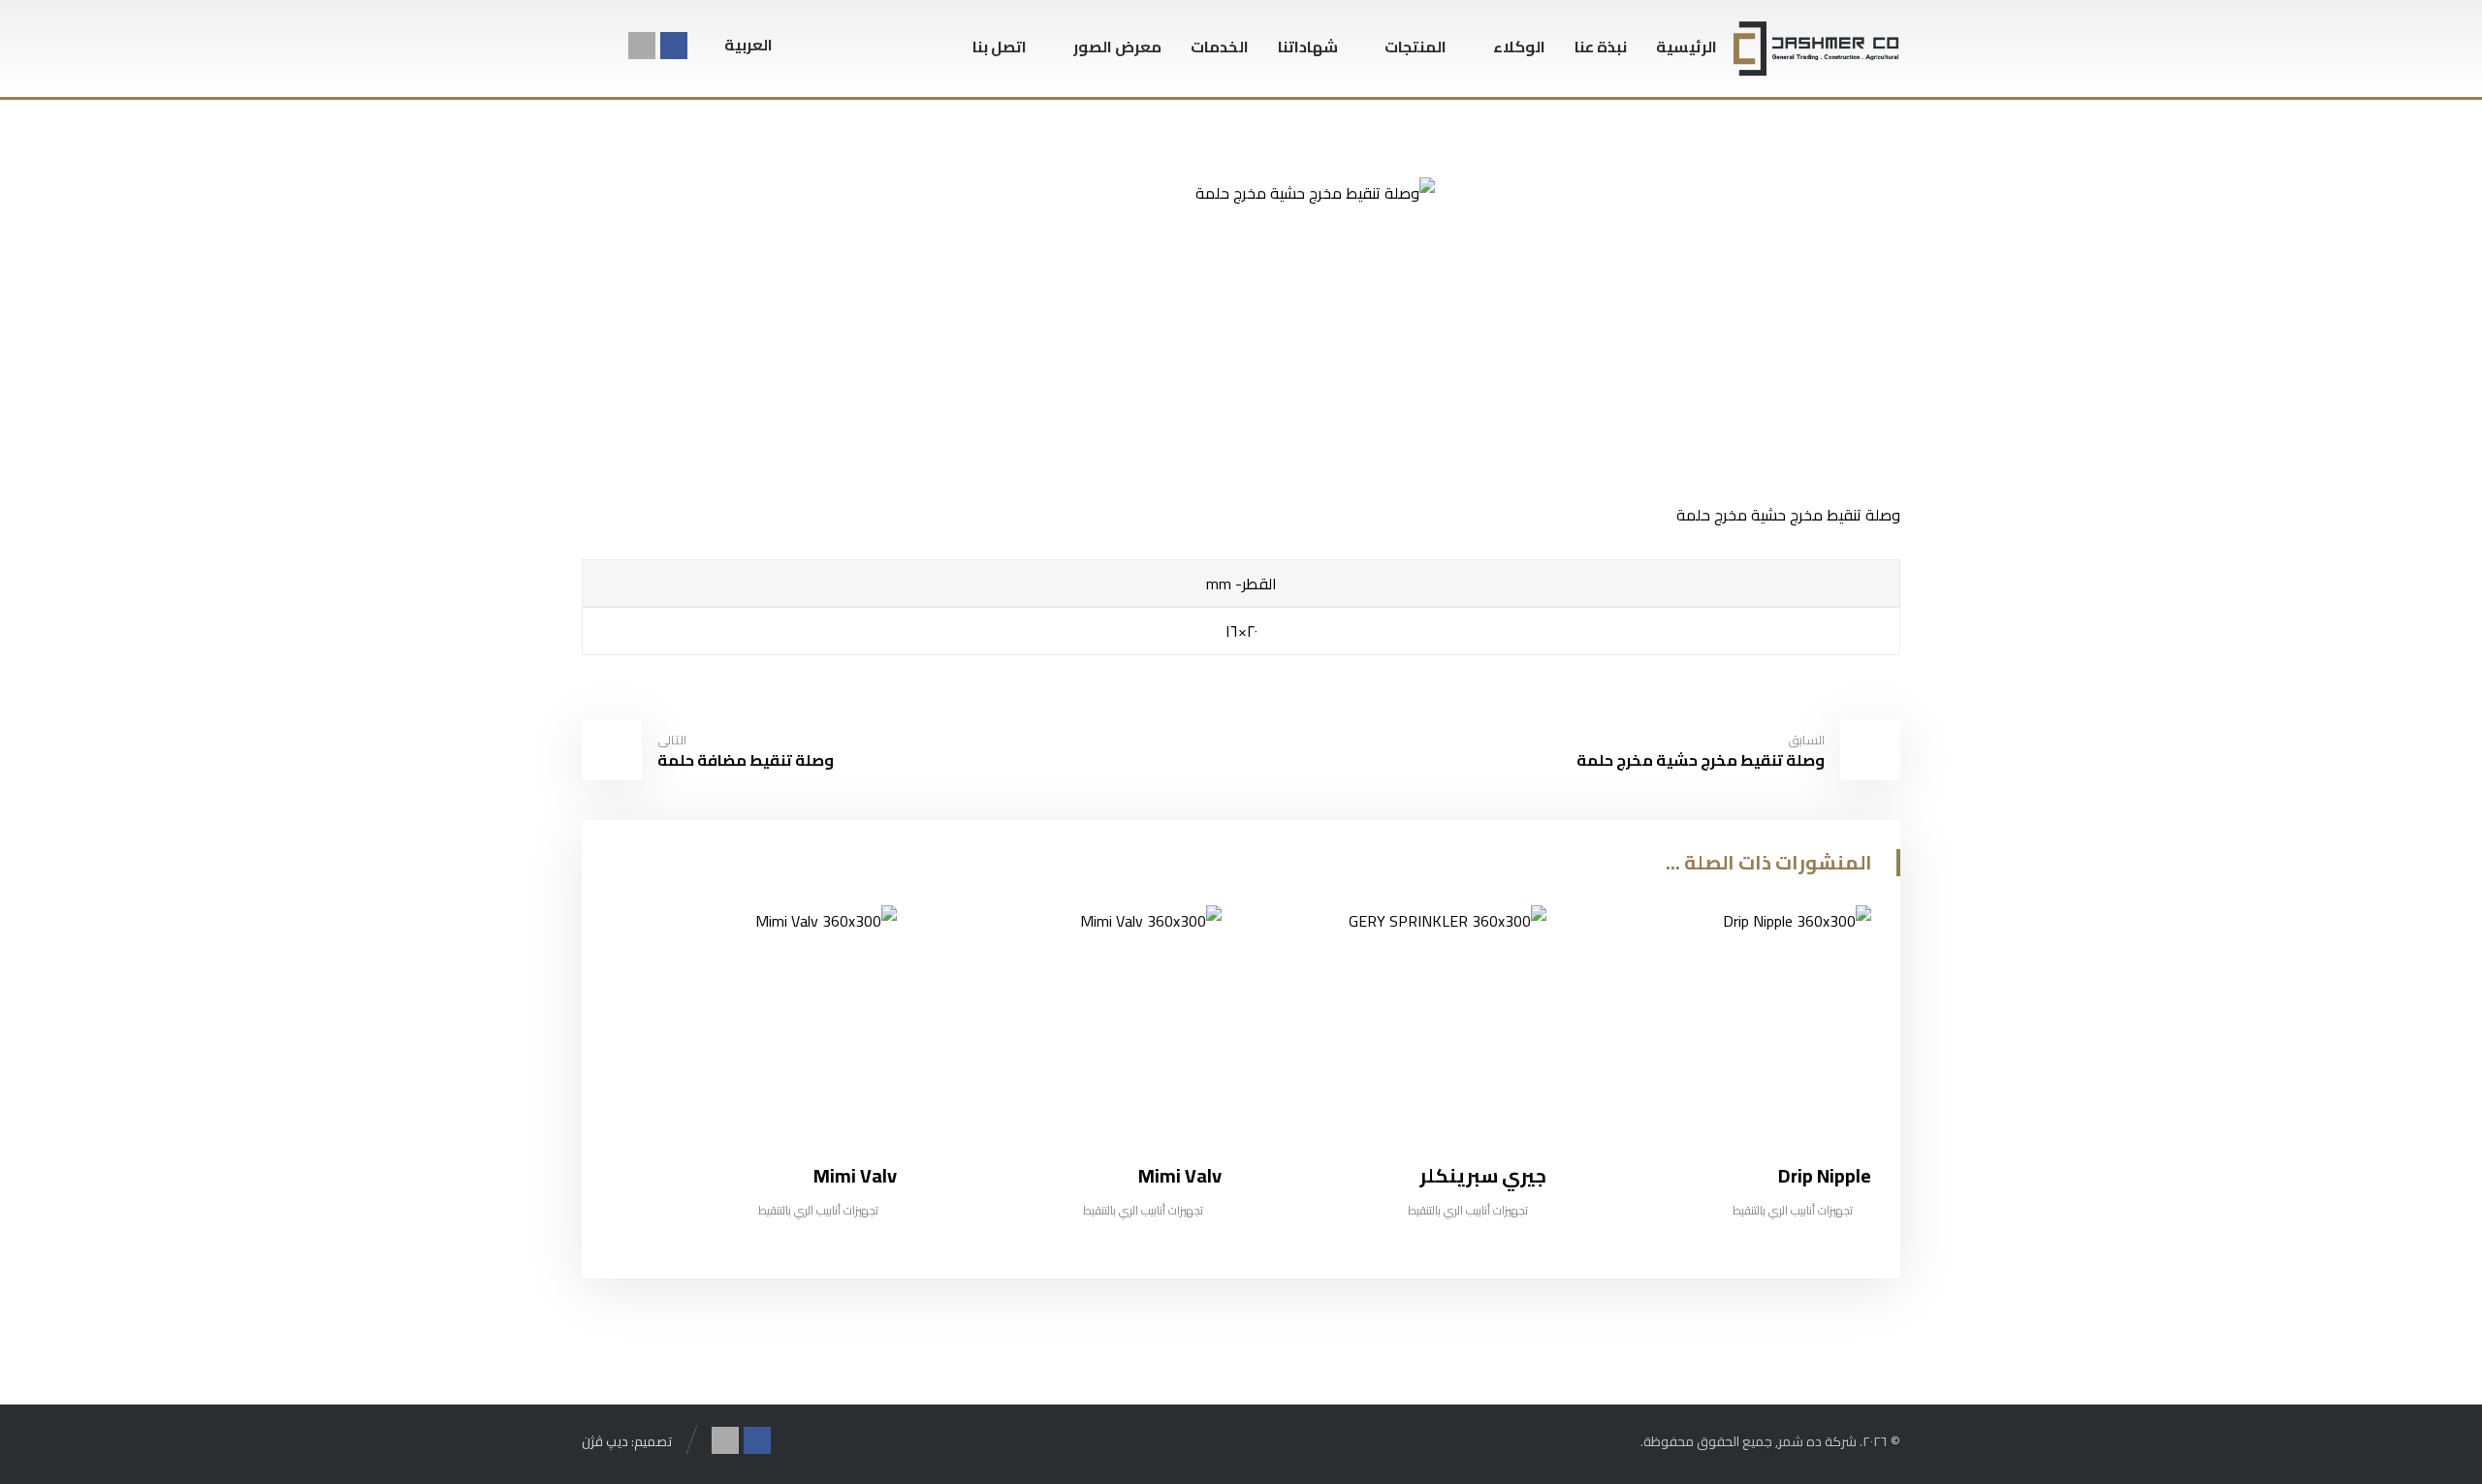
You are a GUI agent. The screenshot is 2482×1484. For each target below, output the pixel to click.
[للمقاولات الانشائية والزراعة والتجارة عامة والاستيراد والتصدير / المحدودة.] (1816, 48)
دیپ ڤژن (606, 1441)
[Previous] (660, 865)
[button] (605, 47)
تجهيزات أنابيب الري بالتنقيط (1793, 1210)
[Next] (624, 865)
